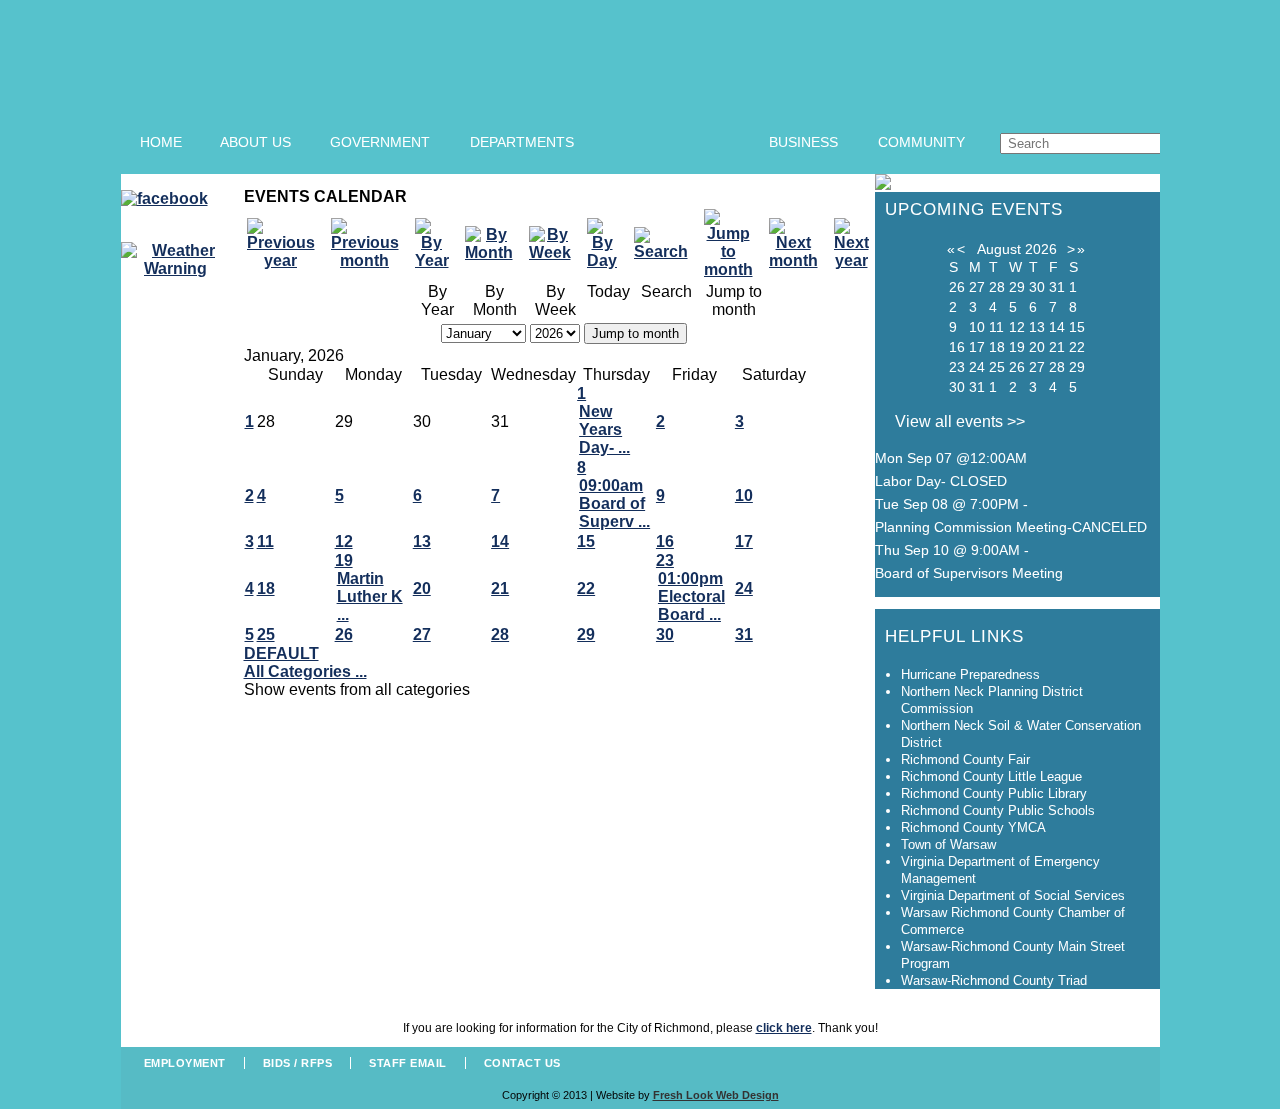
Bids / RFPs (298, 1063)
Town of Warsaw (948, 844)
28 (500, 634)
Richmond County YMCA (973, 827)
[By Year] (438, 244)
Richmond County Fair (965, 759)
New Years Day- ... (604, 429)
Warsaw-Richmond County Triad (994, 980)
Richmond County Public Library (994, 793)
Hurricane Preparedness (970, 674)
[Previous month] (371, 244)
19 (344, 560)
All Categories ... (305, 671)
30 (665, 634)
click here (784, 1028)
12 (344, 541)
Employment (185, 1063)
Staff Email (408, 1063)
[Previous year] (287, 244)
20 (422, 588)
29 (586, 634)
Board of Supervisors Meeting (969, 573)
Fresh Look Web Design (716, 1095)
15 (586, 541)
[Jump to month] (734, 244)
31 (744, 634)
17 (744, 541)
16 (665, 541)
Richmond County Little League (991, 776)
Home (161, 142)
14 (500, 541)
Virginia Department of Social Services (1013, 895)
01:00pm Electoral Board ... (691, 596)
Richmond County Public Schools (998, 810)
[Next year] (857, 244)
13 (422, 541)
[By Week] (556, 244)
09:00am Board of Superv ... (614, 503)
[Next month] (799, 244)
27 (422, 634)
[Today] (608, 244)
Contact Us (522, 1063)
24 (744, 588)
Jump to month (635, 333)
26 (344, 634)
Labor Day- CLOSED (941, 481)
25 (266, 634)
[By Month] (495, 244)
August (999, 249)
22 (586, 588)
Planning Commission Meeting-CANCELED (1011, 527)
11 (265, 541)
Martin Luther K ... (370, 596)
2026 (1041, 249)
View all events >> (960, 421)
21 (500, 588)
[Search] (667, 244)
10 (744, 495)
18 (266, 588)
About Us (255, 142)
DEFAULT (281, 653)
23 (665, 560)
